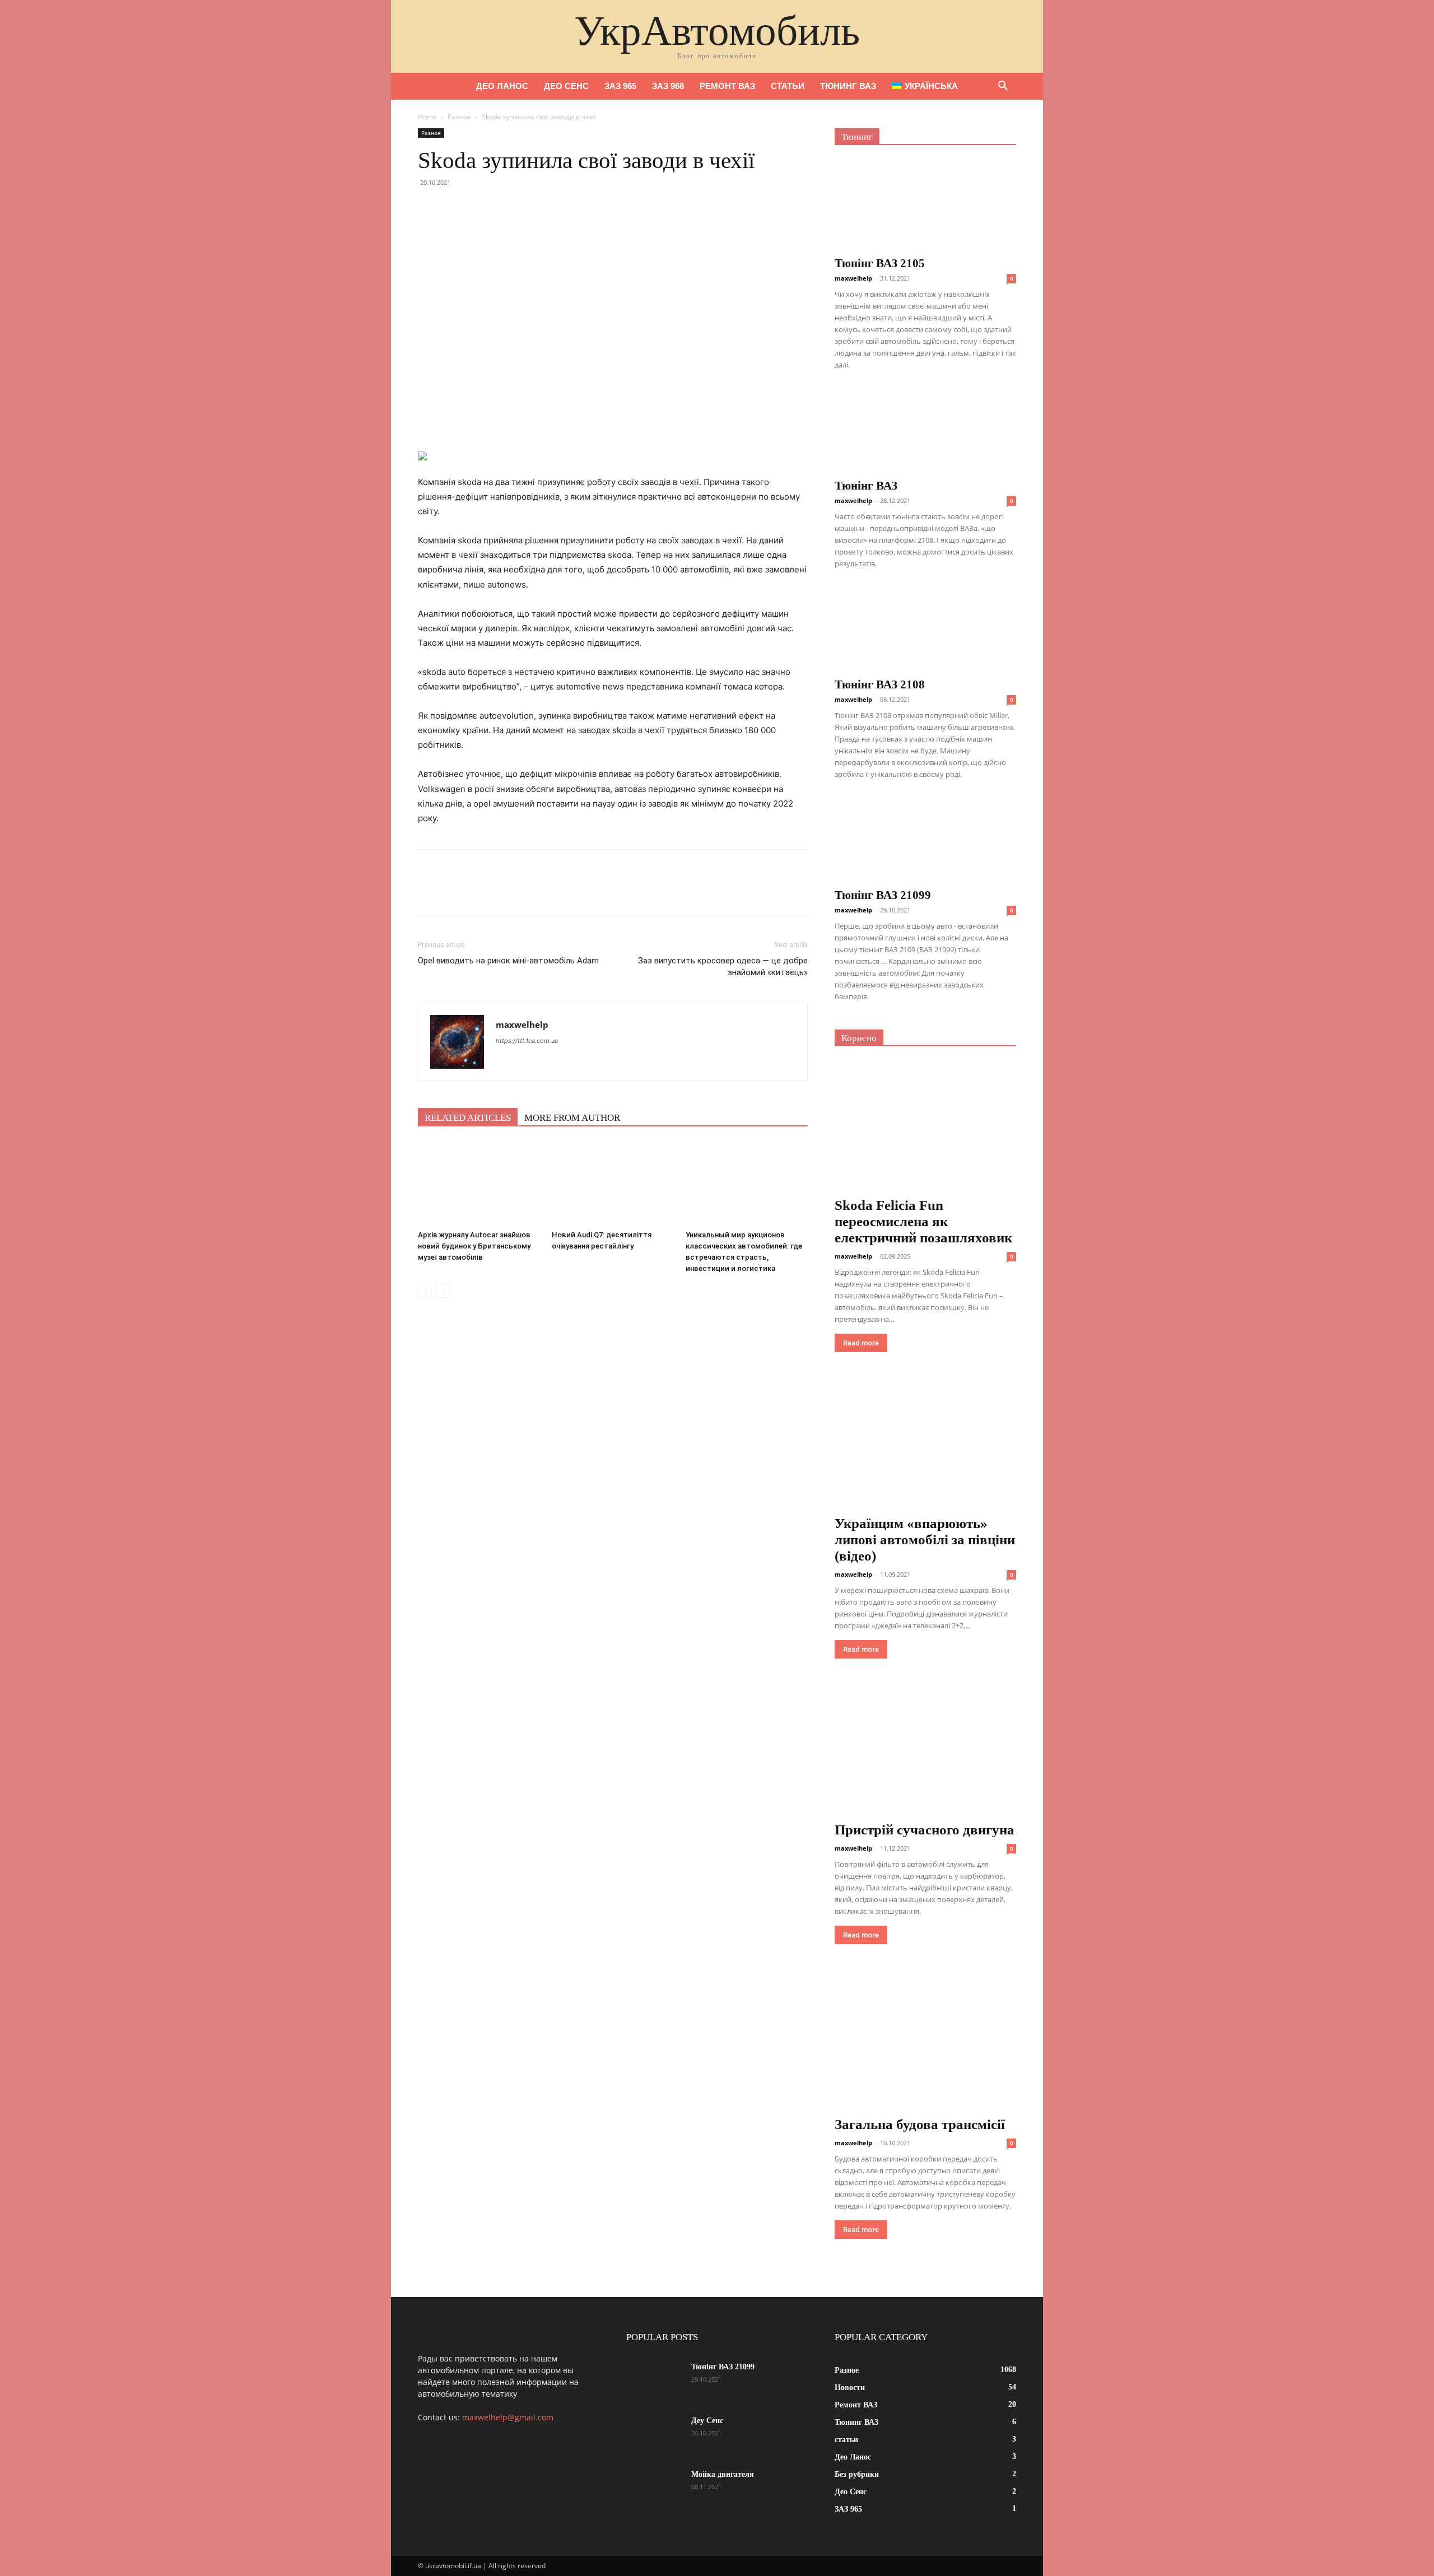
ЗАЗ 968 (668, 86)
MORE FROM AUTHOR (572, 1118)
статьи (788, 86)
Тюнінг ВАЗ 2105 (880, 263)
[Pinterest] (481, 208)
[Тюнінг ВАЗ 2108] (925, 629)
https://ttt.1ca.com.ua (527, 1041)
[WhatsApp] (506, 208)
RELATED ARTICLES (468, 1118)
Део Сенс (566, 86)
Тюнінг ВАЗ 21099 (883, 895)
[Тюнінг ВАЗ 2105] (925, 204)
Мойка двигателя (723, 2474)
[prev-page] (425, 1291)
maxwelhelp (522, 1024)
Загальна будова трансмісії (920, 2124)
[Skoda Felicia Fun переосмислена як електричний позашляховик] (925, 1127)
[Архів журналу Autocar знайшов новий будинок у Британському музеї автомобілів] (479, 1184)
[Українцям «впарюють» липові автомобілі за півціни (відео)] (925, 1445)
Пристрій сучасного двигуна (925, 1830)
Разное (459, 117)
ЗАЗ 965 (620, 86)
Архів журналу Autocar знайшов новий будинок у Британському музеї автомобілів (474, 1246)
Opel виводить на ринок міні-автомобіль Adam (508, 961)
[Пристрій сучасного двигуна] (925, 1751)
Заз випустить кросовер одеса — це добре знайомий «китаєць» (723, 966)
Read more (861, 1343)
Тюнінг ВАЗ (866, 486)
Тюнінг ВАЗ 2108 (880, 684)
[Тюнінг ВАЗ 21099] (925, 840)
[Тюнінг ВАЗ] (925, 430)
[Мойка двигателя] (654, 2489)
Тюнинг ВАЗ (848, 86)
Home (427, 117)
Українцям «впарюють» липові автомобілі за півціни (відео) (925, 1539)
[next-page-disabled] (443, 1291)
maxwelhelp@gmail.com (508, 2417)
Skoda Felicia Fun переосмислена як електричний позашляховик (923, 1221)
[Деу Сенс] (654, 2435)
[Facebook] (429, 208)
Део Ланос (502, 86)
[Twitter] (455, 208)
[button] (1003, 87)
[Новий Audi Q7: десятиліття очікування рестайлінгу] (613, 1184)
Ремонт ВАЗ (727, 86)
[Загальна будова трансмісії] (925, 2046)
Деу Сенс (707, 2421)
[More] (533, 208)
